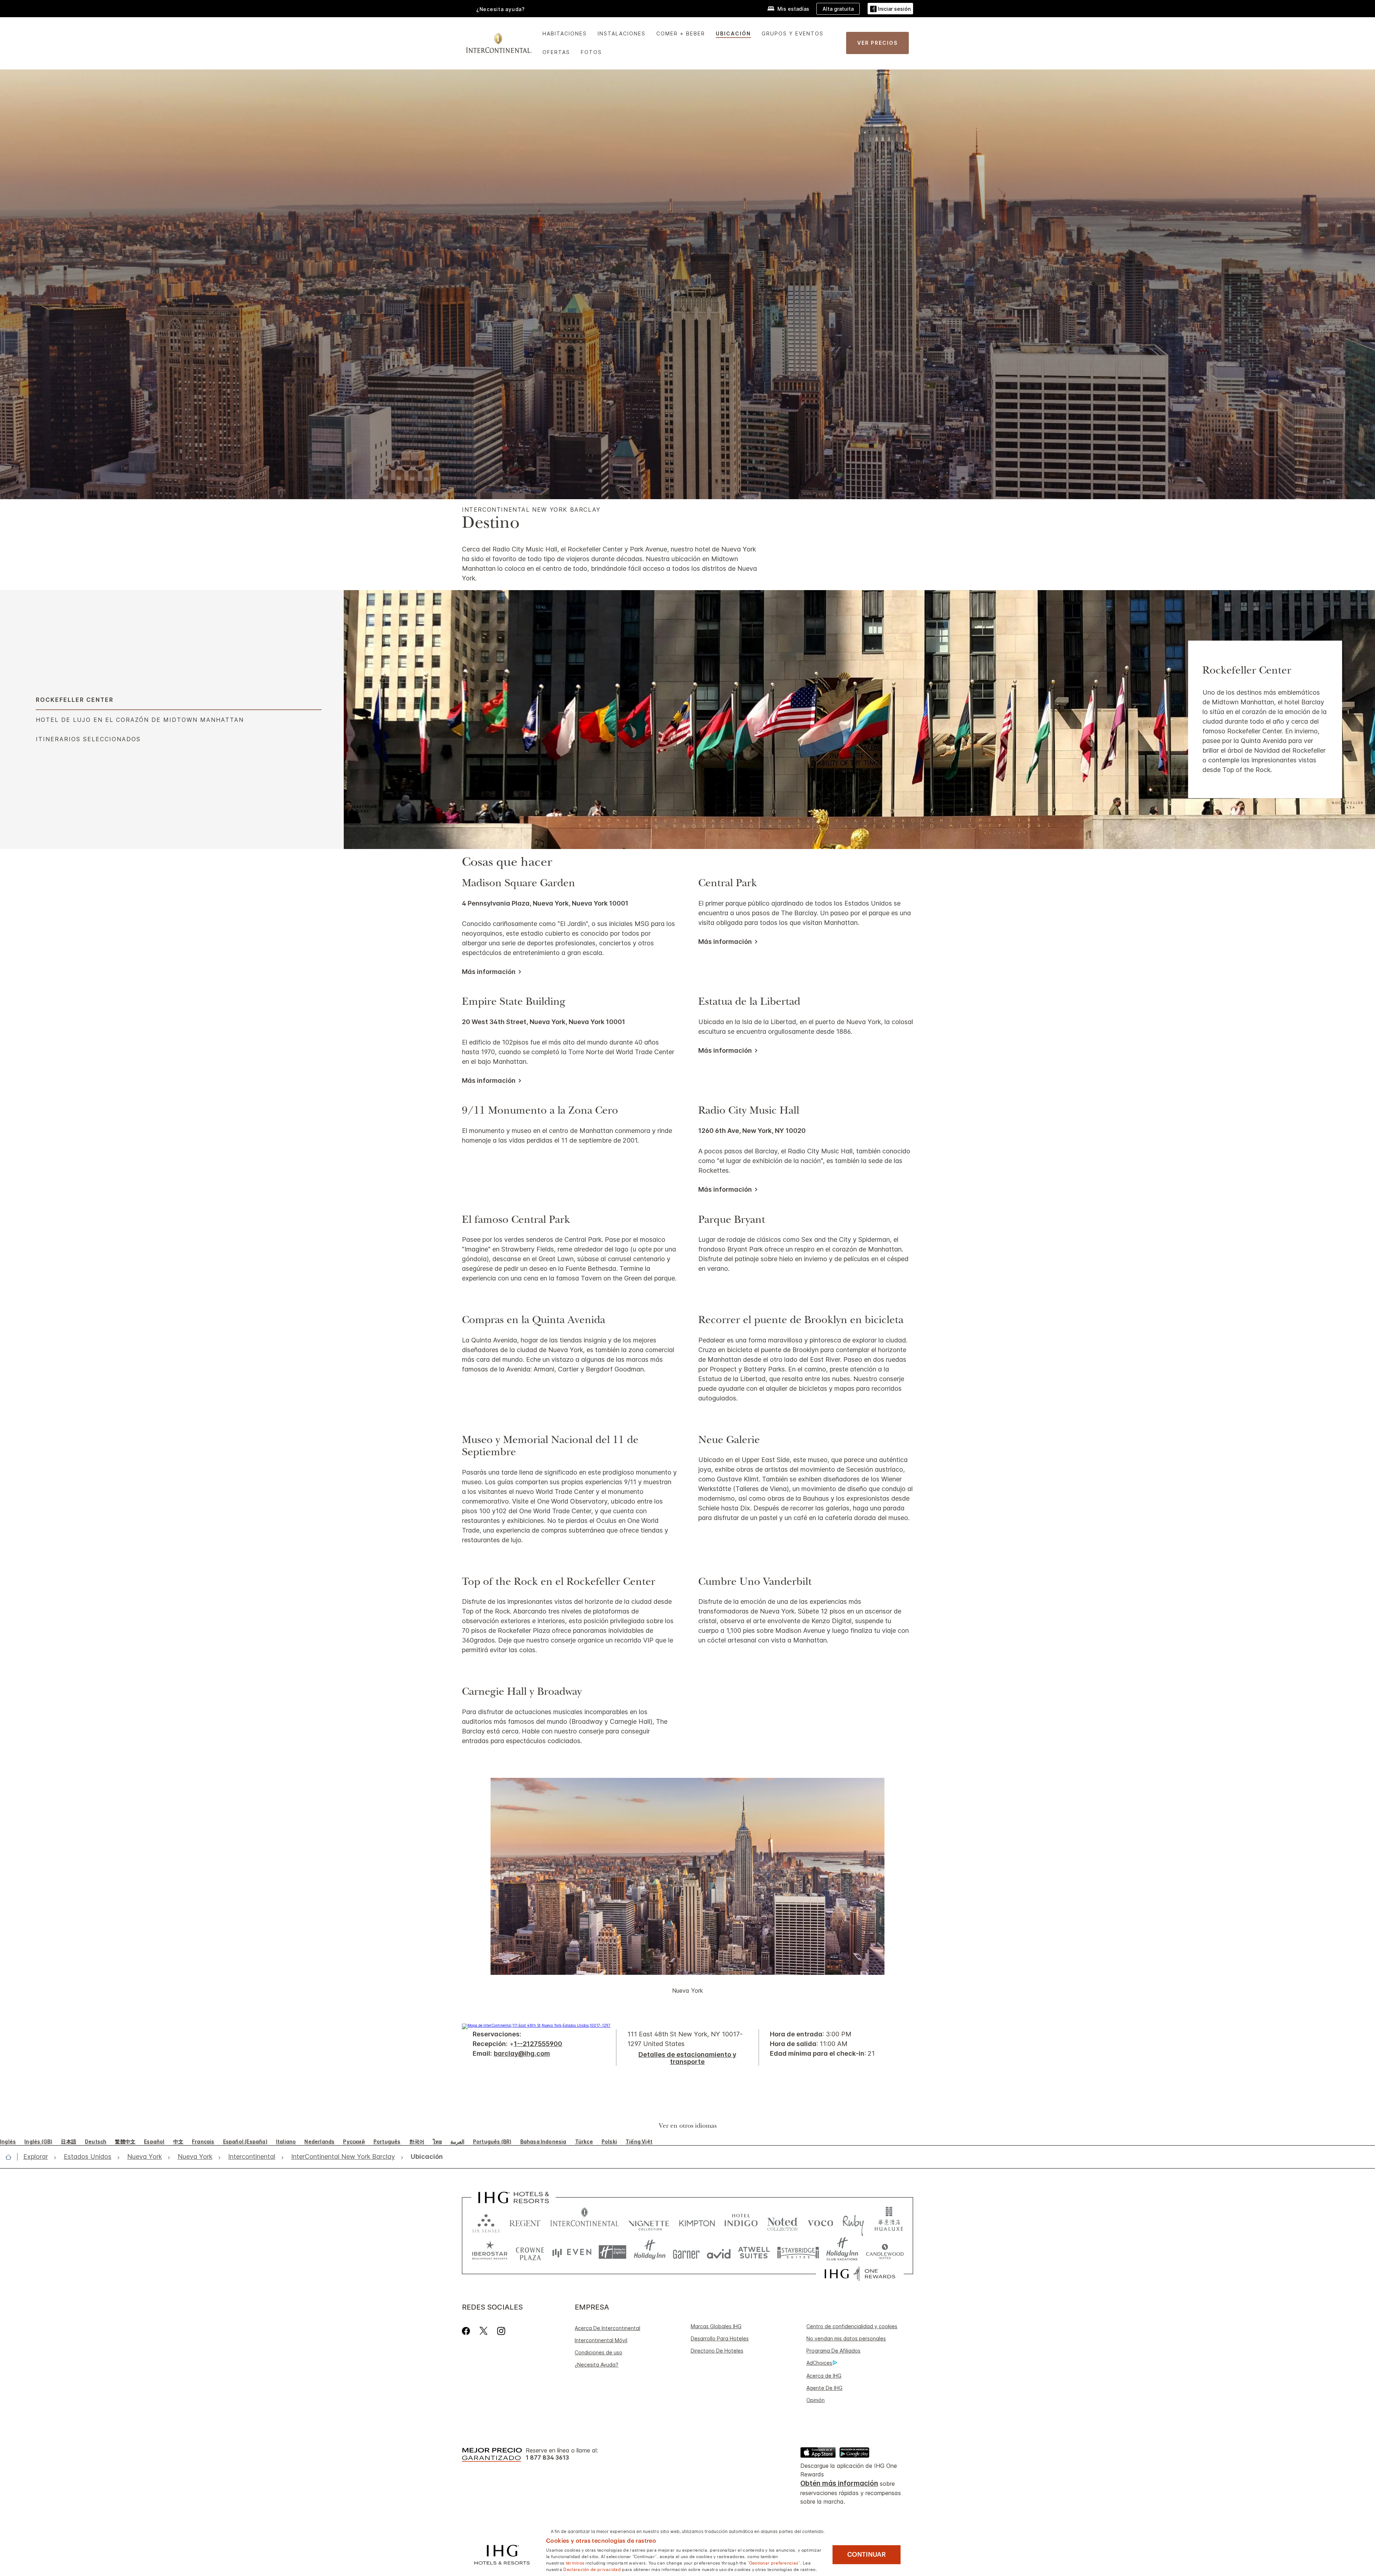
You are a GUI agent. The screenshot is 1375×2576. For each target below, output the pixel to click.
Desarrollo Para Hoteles (720, 2338)
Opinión (816, 2400)
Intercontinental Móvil (601, 2340)
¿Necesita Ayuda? (597, 2365)
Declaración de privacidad (592, 2569)
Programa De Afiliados (833, 2351)
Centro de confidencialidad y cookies (852, 2326)
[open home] (11, 2157)
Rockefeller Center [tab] (75, 700)
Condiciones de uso (599, 2352)
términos (575, 2562)
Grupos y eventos (793, 33)
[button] (890, 9)
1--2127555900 (538, 2044)
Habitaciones (565, 33)
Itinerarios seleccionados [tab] (88, 739)
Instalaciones (622, 33)
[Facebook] (467, 2331)
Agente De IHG (824, 2388)
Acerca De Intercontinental (607, 2328)
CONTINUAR (867, 2555)
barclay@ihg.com (522, 2053)
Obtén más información (839, 2483)
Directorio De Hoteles (717, 2351)
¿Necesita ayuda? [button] (501, 9)
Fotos (591, 52)
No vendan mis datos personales (846, 2338)
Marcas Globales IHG (716, 2326)
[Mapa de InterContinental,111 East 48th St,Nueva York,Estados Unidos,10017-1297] (536, 2025)
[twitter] (484, 2331)
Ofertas (556, 52)
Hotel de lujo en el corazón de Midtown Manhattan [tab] (140, 720)
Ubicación (733, 33)
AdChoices (819, 2363)
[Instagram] (501, 2331)
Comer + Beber (681, 33)
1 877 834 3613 (547, 2458)
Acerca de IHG (824, 2376)
